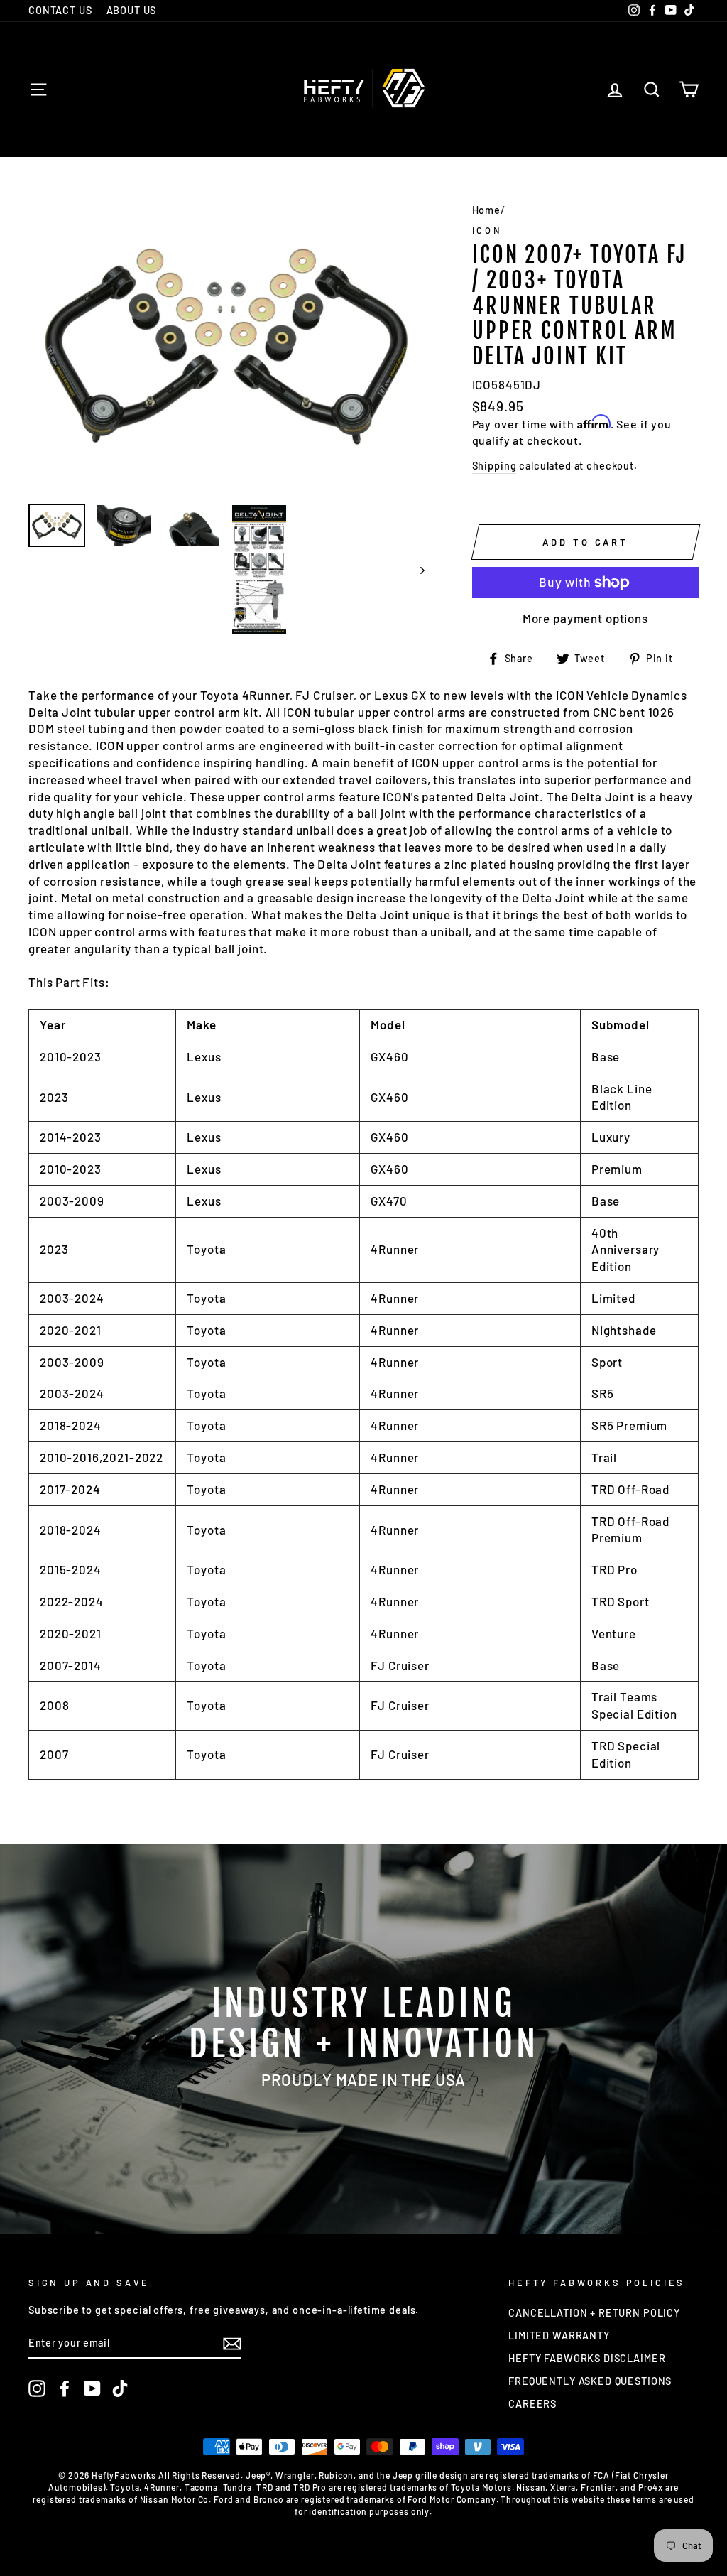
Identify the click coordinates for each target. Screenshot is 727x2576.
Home (486, 210)
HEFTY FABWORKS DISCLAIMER (587, 2358)
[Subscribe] (232, 2344)
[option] (226, 345)
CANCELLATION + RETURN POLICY (594, 2313)
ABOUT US (132, 10)
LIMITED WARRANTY (559, 2336)
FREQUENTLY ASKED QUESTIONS (590, 2381)
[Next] (416, 569)
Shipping (494, 466)
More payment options (585, 618)
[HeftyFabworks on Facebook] (65, 2388)
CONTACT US (60, 10)
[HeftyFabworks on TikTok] (120, 2388)
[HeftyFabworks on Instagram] (37, 2388)
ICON (487, 230)
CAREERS (532, 2404)
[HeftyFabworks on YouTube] (92, 2388)
